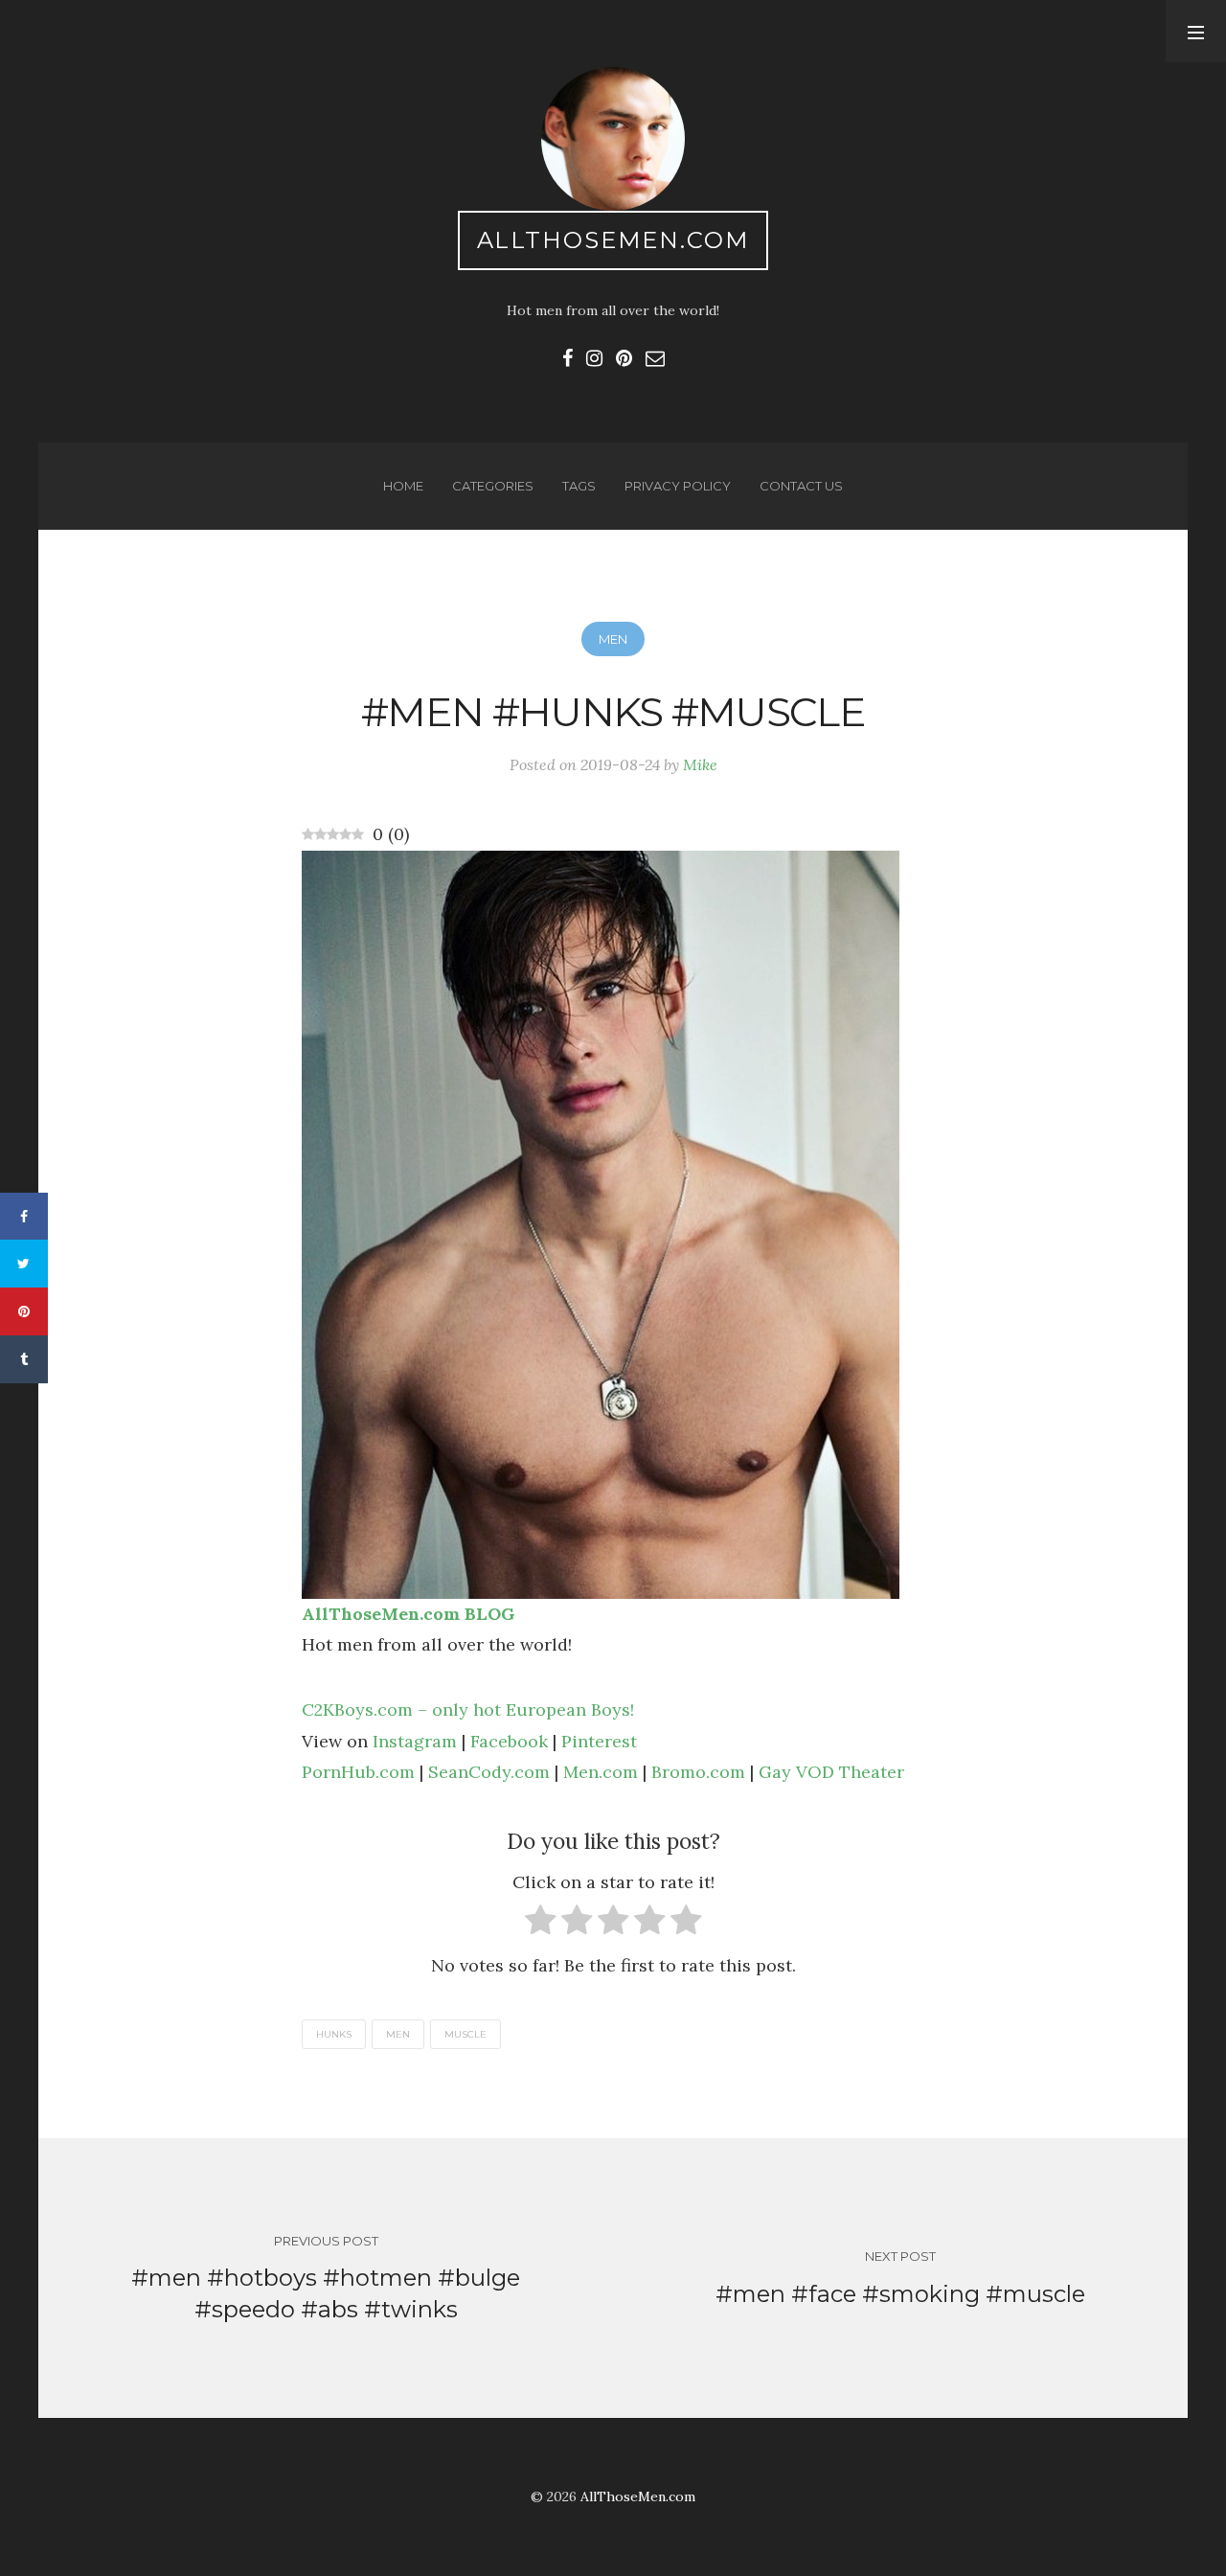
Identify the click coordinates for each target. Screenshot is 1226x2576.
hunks (334, 2034)
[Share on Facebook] (24, 1217)
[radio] (541, 1924)
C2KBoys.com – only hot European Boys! (468, 1710)
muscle (465, 2034)
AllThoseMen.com (613, 240)
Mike (700, 764)
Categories (493, 486)
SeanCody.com (489, 1772)
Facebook (509, 1741)
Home (403, 486)
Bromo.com (698, 1772)
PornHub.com (358, 1772)
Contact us (801, 486)
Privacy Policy (678, 486)
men (398, 2034)
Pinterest (599, 1741)
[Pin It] (24, 1311)
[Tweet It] (24, 1264)
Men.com (601, 1772)
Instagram (415, 1741)
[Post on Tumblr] (24, 1359)
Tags (579, 486)
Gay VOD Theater (831, 1772)
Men (613, 639)
